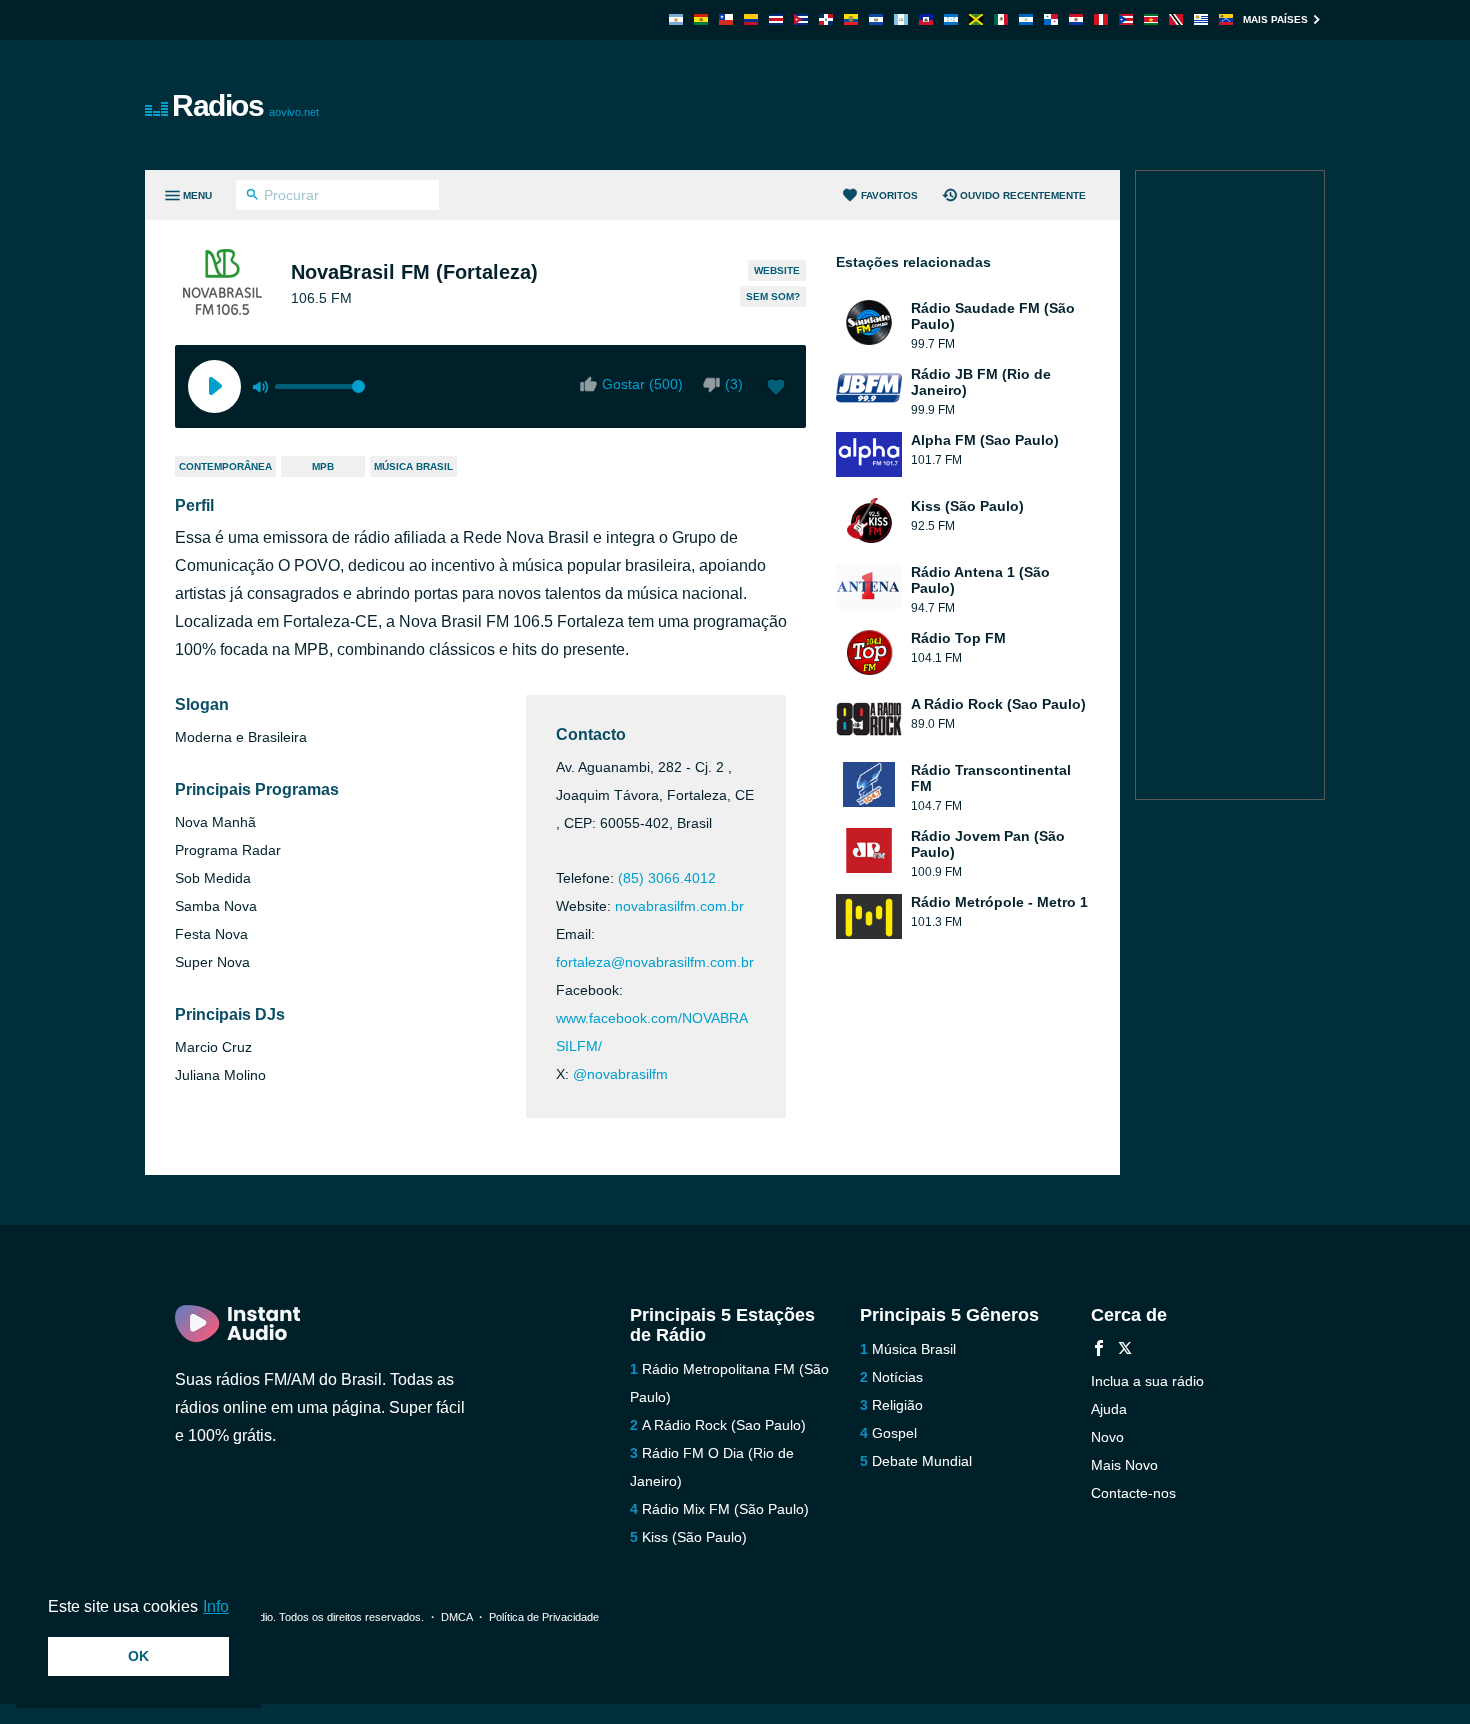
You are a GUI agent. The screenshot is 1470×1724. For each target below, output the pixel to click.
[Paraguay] (1076, 19)
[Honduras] (951, 19)
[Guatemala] (901, 19)
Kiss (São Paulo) (694, 1537)
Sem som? (773, 296)
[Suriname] (1151, 19)
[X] (1125, 1350)
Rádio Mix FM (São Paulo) (725, 1509)
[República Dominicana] (826, 19)
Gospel (894, 1433)
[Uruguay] (1201, 19)
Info (216, 1606)
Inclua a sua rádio (1147, 1381)
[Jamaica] (976, 19)
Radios (245, 105)
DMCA (456, 1617)
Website (777, 270)
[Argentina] (676, 19)
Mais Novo (1124, 1465)
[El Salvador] (876, 19)
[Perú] (1101, 19)
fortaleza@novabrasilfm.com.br (655, 962)
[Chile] (726, 19)
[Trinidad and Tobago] (1176, 19)
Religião (897, 1405)
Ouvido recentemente (1023, 195)
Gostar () (642, 384)
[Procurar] (252, 197)
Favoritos (889, 195)
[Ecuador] (851, 19)
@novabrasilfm (620, 1074)
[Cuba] (801, 19)
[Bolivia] (701, 19)
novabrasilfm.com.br (679, 906)
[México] (1001, 19)
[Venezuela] (1226, 19)
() (734, 384)
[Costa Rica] (776, 19)
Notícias (897, 1377)
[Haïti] (926, 19)
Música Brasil (413, 466)
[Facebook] (1099, 1350)
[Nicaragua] (1026, 19)
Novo (1107, 1437)
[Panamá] (1051, 19)
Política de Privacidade (544, 1617)
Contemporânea (225, 466)
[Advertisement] (961, 105)
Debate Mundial (922, 1461)
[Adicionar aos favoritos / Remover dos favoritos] (776, 389)
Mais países (1275, 19)
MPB (323, 466)
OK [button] (138, 1656)
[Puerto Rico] (1126, 19)
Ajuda (1109, 1409)
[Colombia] (751, 19)
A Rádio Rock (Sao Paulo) (724, 1425)
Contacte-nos (1133, 1493)
